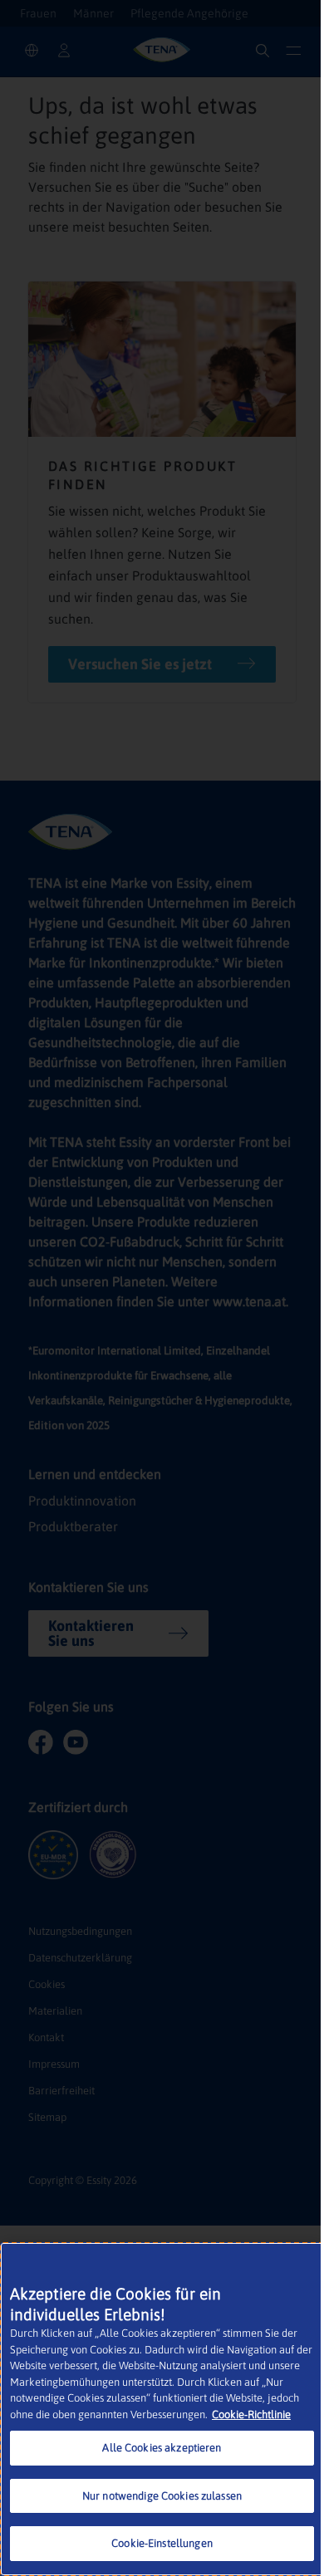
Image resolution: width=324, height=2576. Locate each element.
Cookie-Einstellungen (162, 2543)
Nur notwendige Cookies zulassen (162, 2496)
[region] (162, 2409)
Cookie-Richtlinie (251, 2414)
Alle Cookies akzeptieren (162, 2448)
